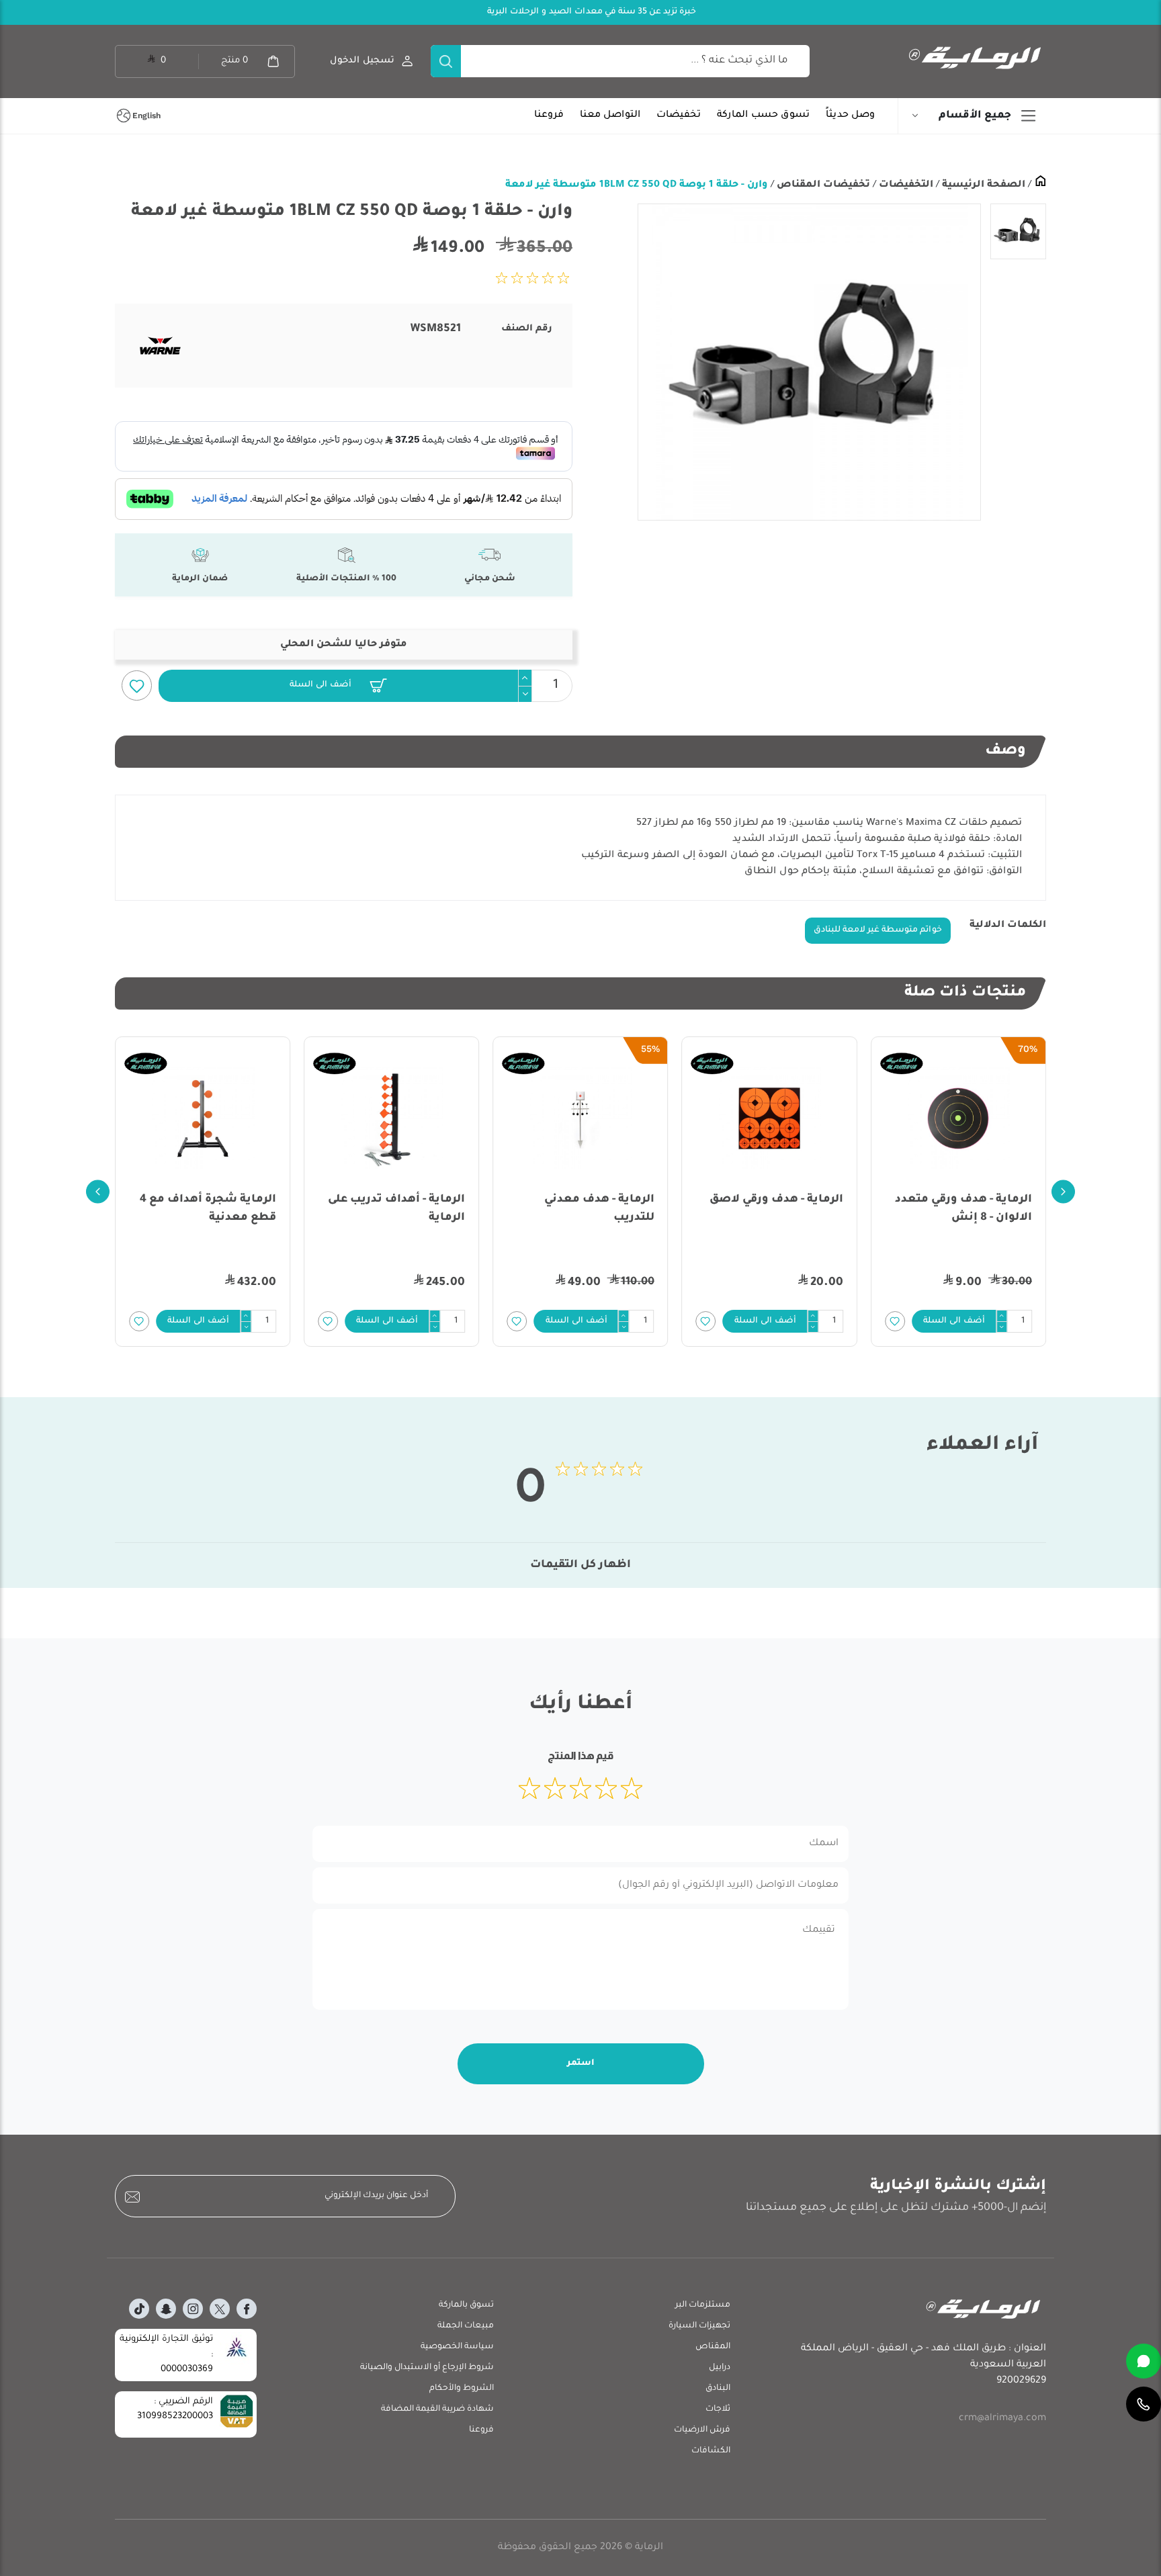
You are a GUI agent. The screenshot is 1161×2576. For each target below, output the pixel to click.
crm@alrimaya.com (1002, 2419)
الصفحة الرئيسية (982, 185)
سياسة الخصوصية (457, 2347)
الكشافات (711, 2451)
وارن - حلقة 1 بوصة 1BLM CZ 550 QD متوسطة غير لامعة (637, 185)
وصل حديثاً (850, 116)
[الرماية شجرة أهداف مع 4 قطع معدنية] (203, 1118)
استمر (581, 2063)
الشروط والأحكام (462, 2389)
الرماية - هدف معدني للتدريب (599, 1209)
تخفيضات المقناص (822, 185)
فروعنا (549, 116)
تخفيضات (679, 116)
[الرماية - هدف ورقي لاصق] (770, 1118)
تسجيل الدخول (362, 61)
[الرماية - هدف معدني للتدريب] (580, 1118)
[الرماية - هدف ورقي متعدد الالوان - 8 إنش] (958, 1118)
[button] (338, 686)
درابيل (720, 2368)
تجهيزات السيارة (699, 2326)
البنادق (718, 2389)
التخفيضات (905, 185)
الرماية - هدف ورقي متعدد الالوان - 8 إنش (963, 1209)
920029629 (1021, 2381)
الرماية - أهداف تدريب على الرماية (396, 1209)
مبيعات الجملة (466, 2326)
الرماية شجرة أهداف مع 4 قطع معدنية (208, 1209)
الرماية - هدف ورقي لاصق (776, 1200)
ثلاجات (718, 2409)
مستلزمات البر (703, 2305)
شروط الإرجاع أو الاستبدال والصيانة (427, 2368)
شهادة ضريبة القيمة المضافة (437, 2409)
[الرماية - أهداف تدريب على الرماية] (391, 1118)
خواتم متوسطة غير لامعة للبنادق (878, 930)
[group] (809, 362)
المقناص (713, 2347)
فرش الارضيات (702, 2430)
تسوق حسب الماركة (763, 116)
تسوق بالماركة (466, 2305)
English (146, 116)
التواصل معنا (610, 116)
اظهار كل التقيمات (580, 1565)
